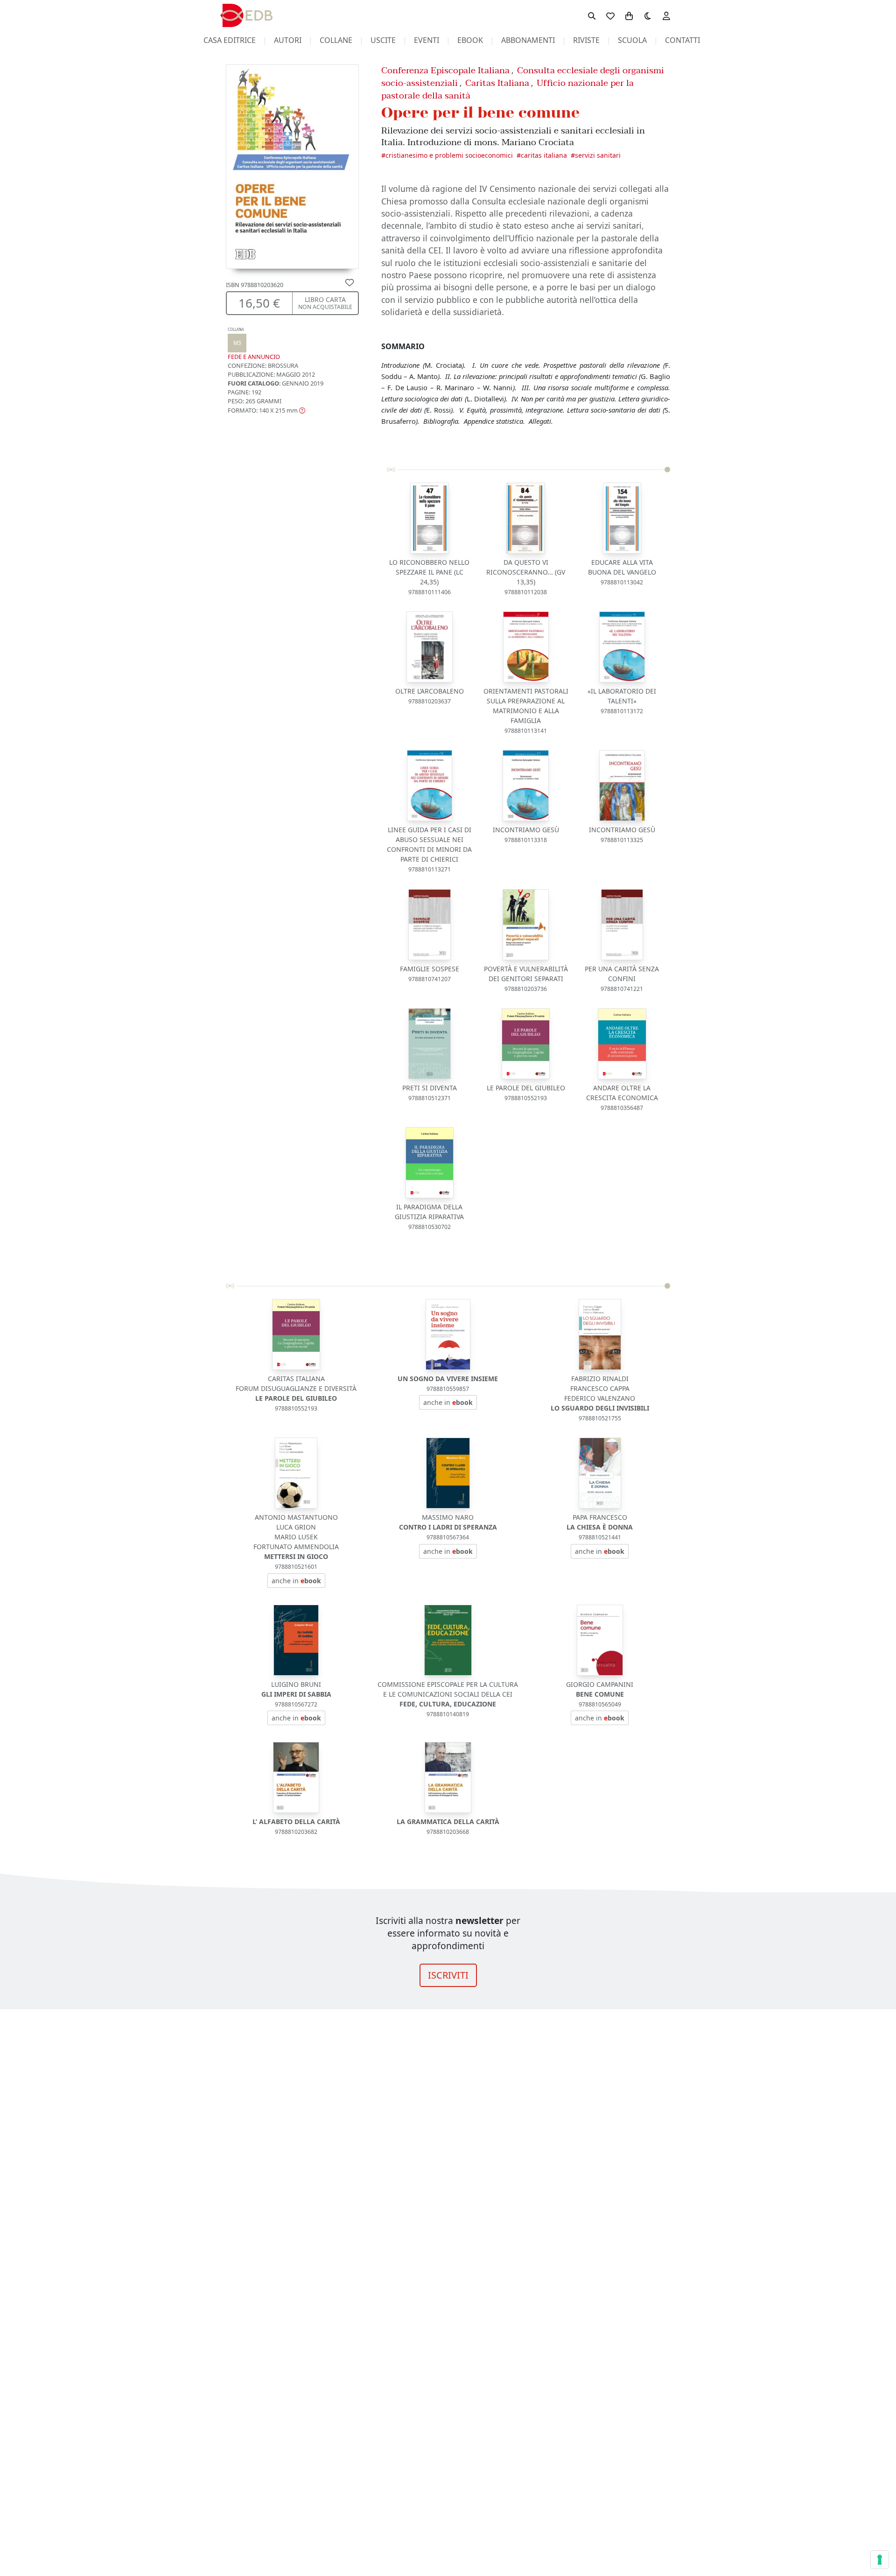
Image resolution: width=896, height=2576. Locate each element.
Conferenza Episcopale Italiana (445, 70)
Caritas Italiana (497, 83)
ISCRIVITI (448, 1975)
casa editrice (230, 40)
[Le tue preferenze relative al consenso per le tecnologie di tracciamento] (880, 2560)
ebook (470, 40)
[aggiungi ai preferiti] (350, 282)
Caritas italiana (544, 155)
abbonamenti (528, 40)
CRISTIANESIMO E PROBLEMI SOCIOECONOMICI (449, 155)
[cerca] (592, 15)
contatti (682, 40)
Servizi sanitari (598, 155)
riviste (586, 40)
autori (288, 40)
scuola (632, 40)
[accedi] (666, 15)
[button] (266, 410)
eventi (427, 40)
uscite (383, 40)
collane (336, 40)
